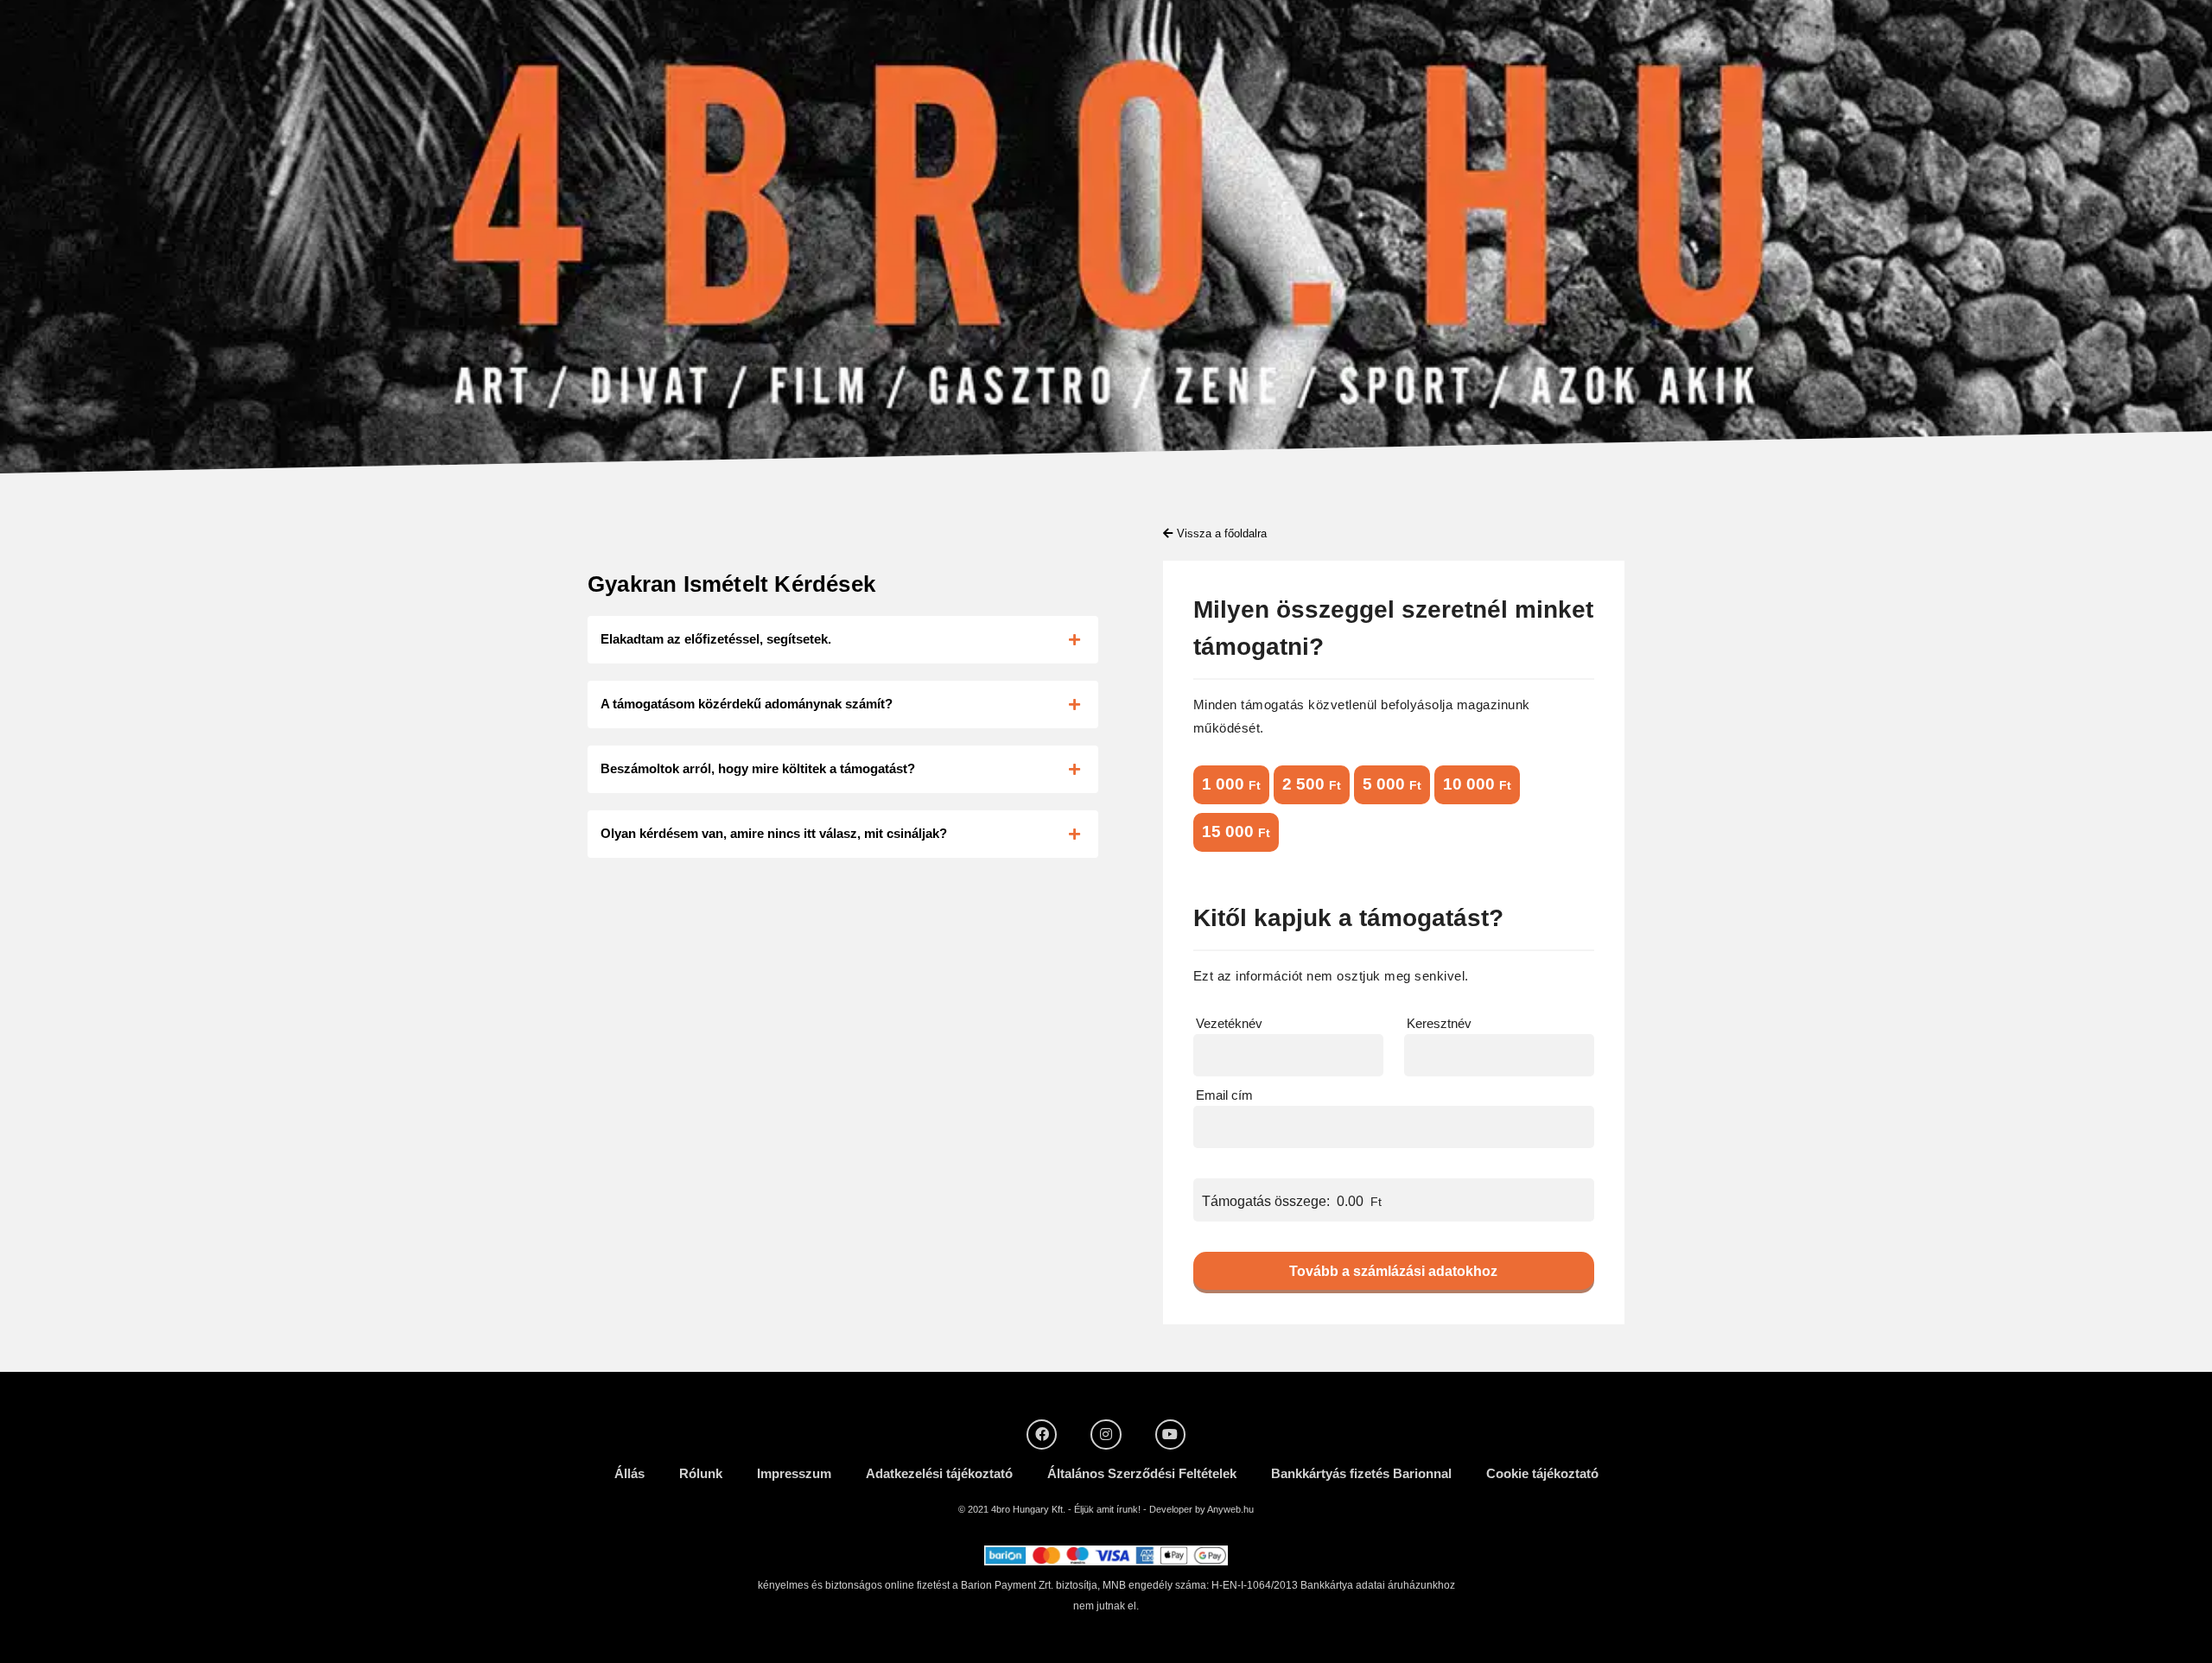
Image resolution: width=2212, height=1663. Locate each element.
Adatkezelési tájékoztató (939, 1473)
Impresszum (794, 1473)
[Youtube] (1170, 1434)
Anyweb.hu (1230, 1509)
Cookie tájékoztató (1542, 1473)
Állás (629, 1473)
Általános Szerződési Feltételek (1142, 1473)
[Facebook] (1042, 1434)
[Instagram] (1106, 1434)
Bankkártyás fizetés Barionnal (1361, 1473)
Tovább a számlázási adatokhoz (1393, 1271)
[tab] (843, 640)
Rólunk (701, 1473)
